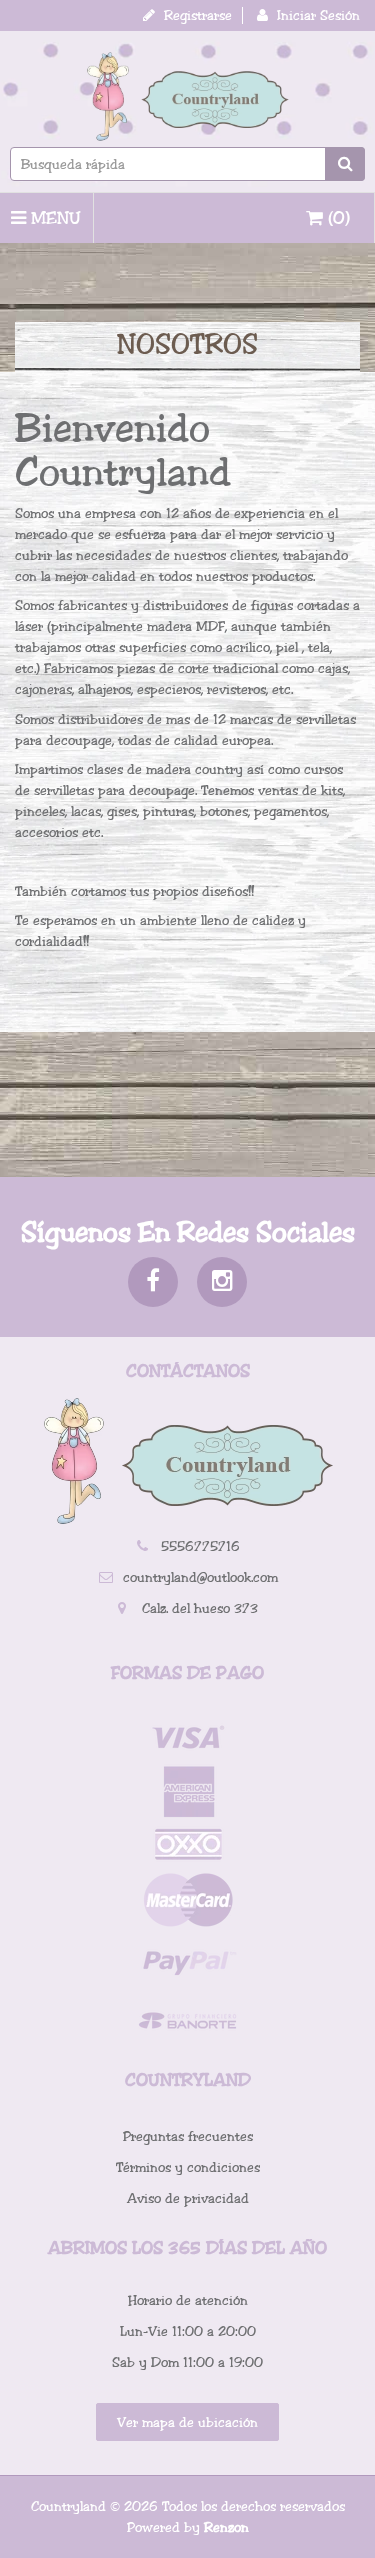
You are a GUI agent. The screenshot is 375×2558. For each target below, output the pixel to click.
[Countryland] (187, 96)
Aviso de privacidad (188, 2198)
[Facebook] (153, 1282)
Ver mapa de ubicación (187, 2422)
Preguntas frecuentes (188, 2136)
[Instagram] (222, 1282)
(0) (336, 218)
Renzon (226, 2527)
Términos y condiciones (188, 2167)
